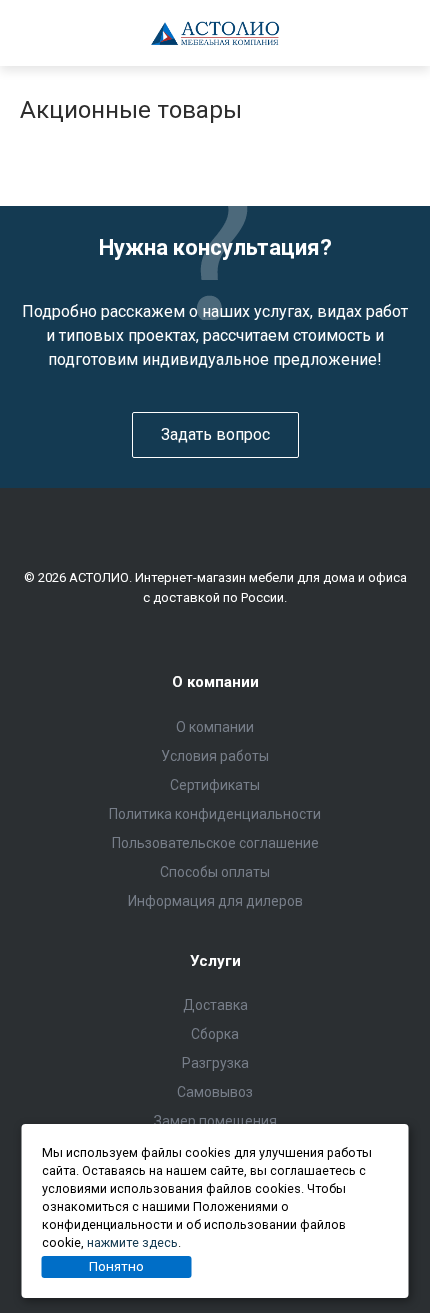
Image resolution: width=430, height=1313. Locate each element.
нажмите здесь (132, 1242)
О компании (215, 682)
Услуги (215, 961)
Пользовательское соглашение (215, 843)
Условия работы (215, 756)
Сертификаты (215, 785)
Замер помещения (215, 1121)
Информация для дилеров (215, 901)
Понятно (116, 1266)
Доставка (215, 1005)
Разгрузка (215, 1063)
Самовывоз (215, 1092)
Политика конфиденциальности (215, 814)
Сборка (215, 1034)
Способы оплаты (215, 872)
